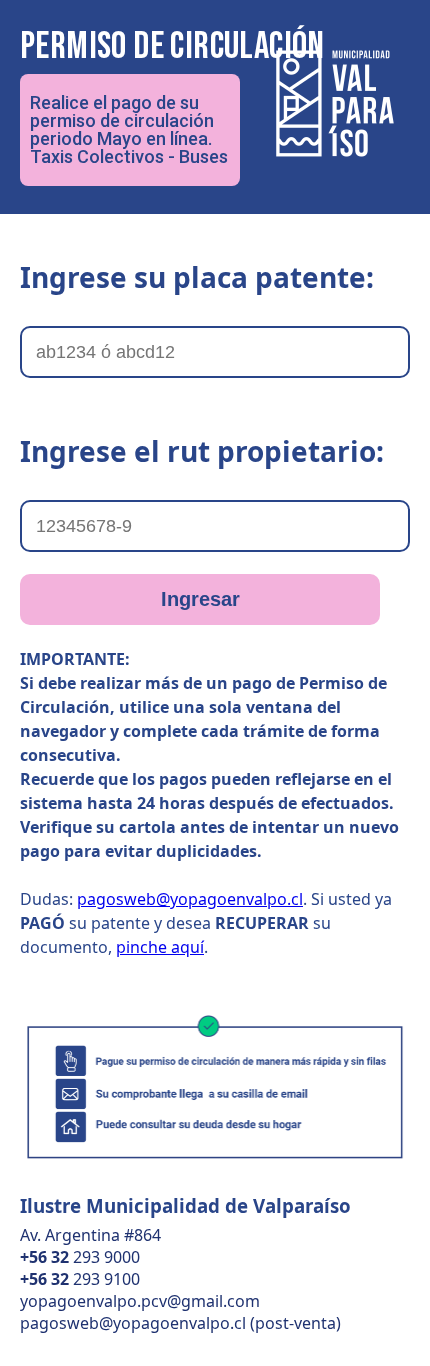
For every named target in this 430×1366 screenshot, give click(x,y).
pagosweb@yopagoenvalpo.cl (190, 899)
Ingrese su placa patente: (197, 277)
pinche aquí (160, 947)
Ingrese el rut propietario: (202, 451)
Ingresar (200, 599)
